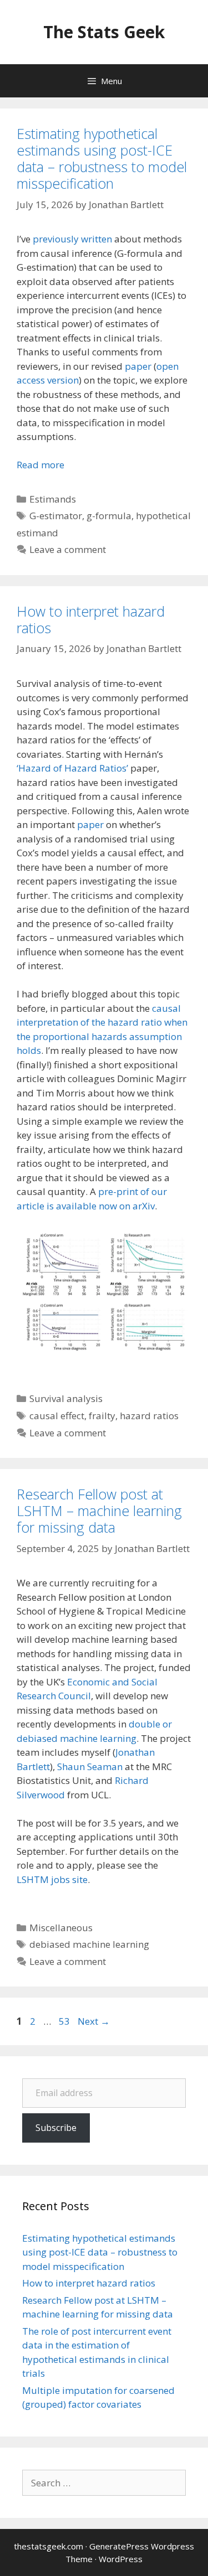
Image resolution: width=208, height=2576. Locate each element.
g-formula (109, 516)
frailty (102, 1416)
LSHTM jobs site (52, 1879)
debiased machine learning (89, 1944)
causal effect (57, 1416)
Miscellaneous (61, 1928)
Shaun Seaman (90, 1767)
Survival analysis (66, 1398)
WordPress (121, 2559)
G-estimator (56, 516)
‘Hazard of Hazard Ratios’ (72, 768)
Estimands (53, 499)
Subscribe (56, 2128)
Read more (40, 465)
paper (138, 366)
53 (65, 2021)
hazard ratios (149, 1416)
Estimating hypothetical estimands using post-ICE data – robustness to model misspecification (102, 158)
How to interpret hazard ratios (91, 619)
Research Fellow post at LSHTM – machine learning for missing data (99, 1511)
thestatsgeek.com (49, 2546)
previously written (72, 239)
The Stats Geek (104, 32)
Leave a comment (68, 549)
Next (94, 2021)
